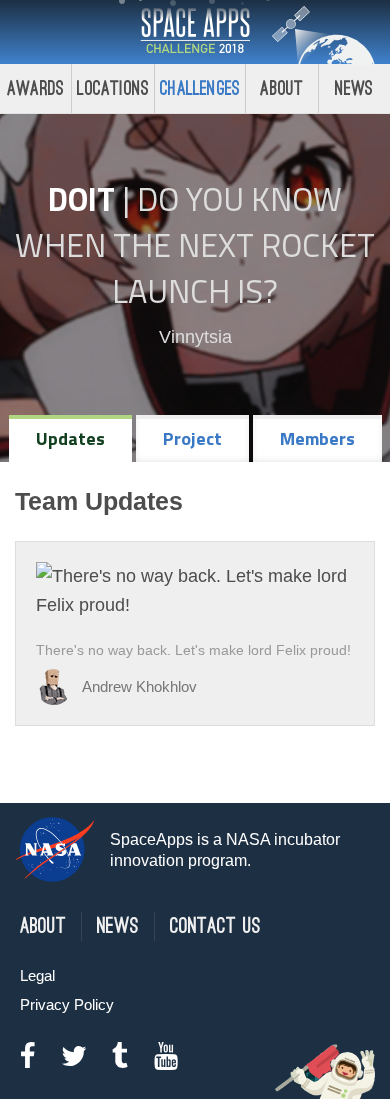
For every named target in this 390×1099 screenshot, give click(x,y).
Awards (35, 88)
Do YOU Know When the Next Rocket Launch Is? (195, 245)
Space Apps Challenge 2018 (195, 32)
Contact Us (215, 926)
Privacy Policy (67, 1004)
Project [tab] (192, 438)
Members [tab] (317, 438)
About (281, 88)
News (354, 88)
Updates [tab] (70, 438)
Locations (113, 88)
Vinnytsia (195, 337)
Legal (37, 975)
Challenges (200, 88)
